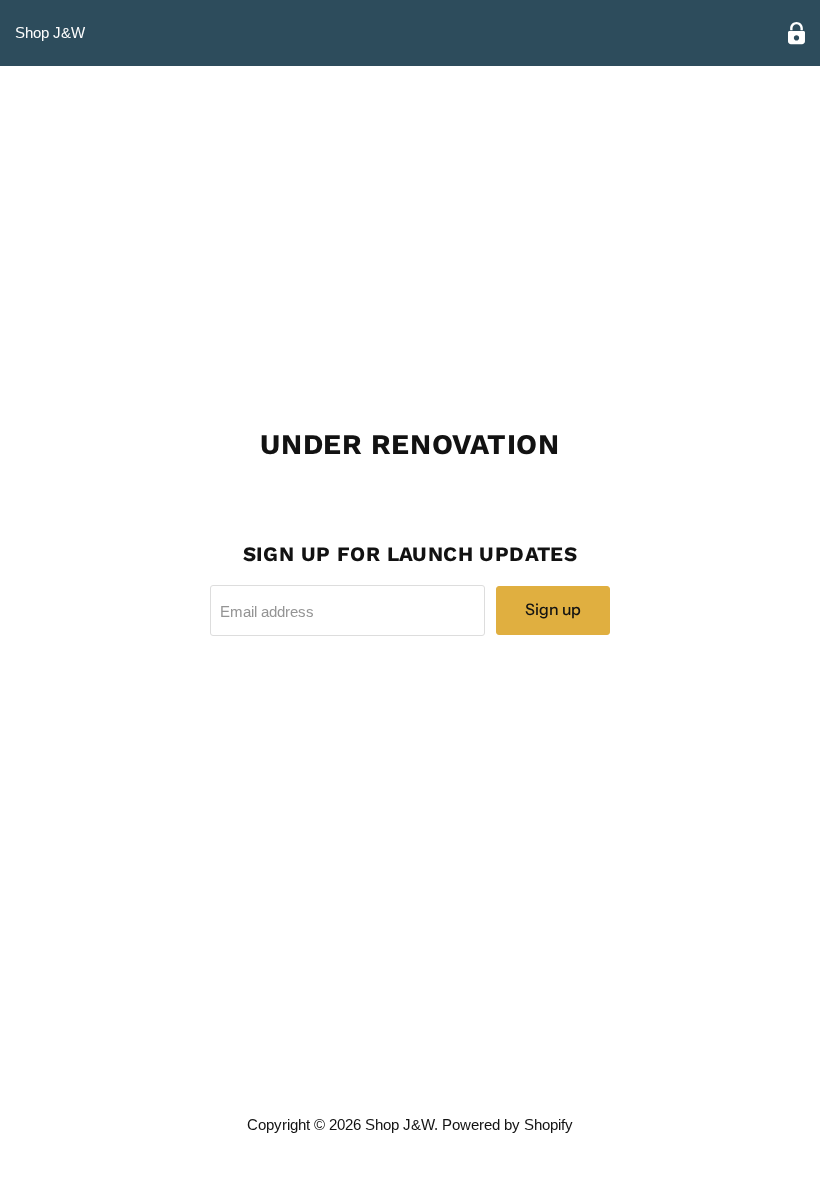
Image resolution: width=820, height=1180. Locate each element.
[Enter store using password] (796, 33)
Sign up (553, 609)
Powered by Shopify (507, 1124)
